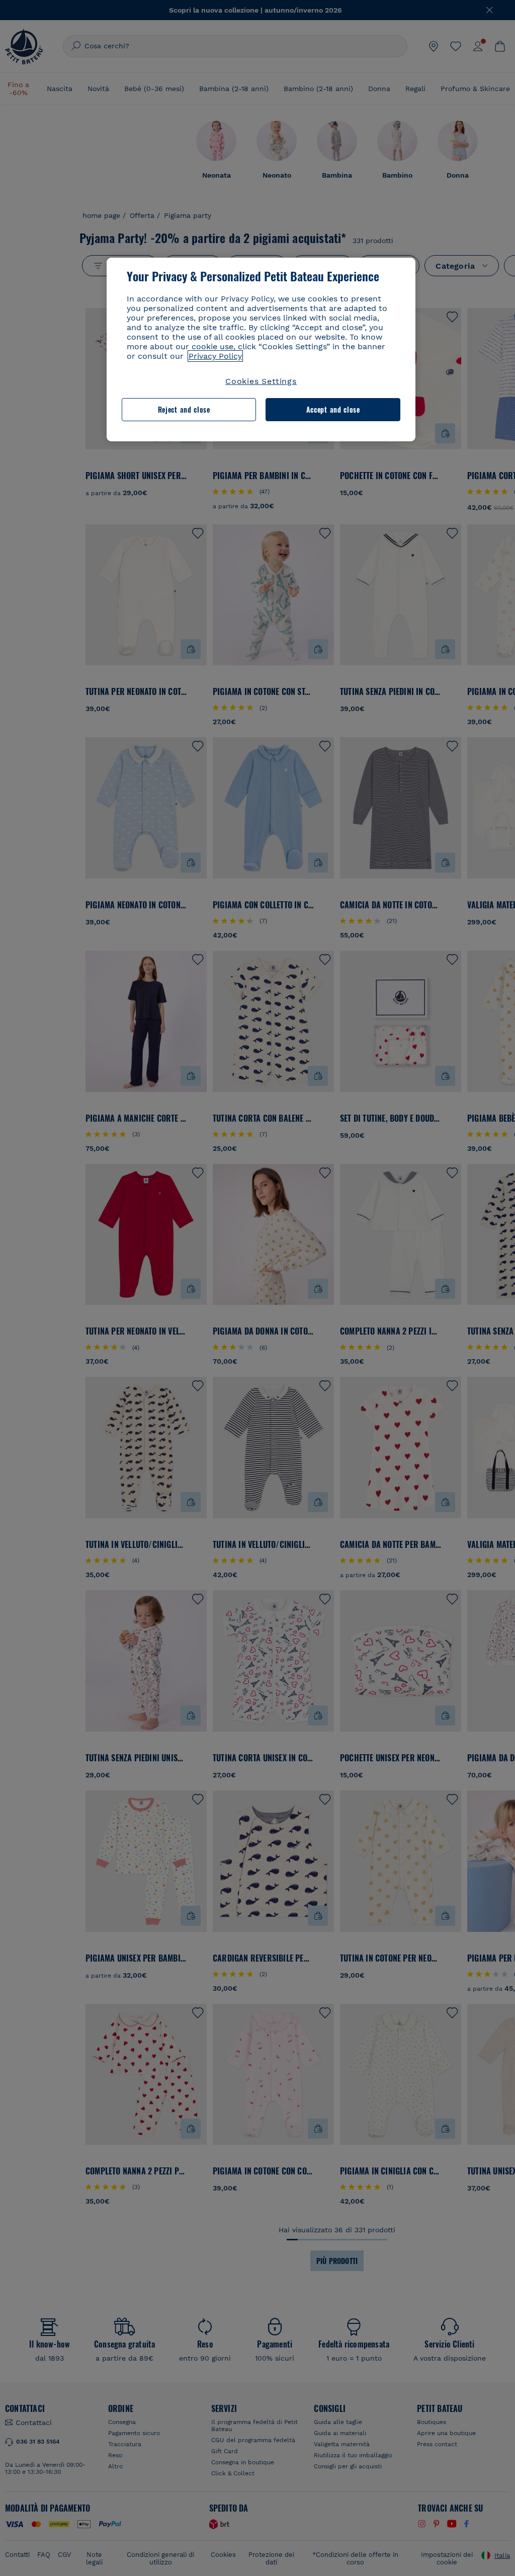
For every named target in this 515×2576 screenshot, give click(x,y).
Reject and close (184, 409)
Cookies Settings (261, 381)
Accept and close (333, 409)
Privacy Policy (215, 356)
